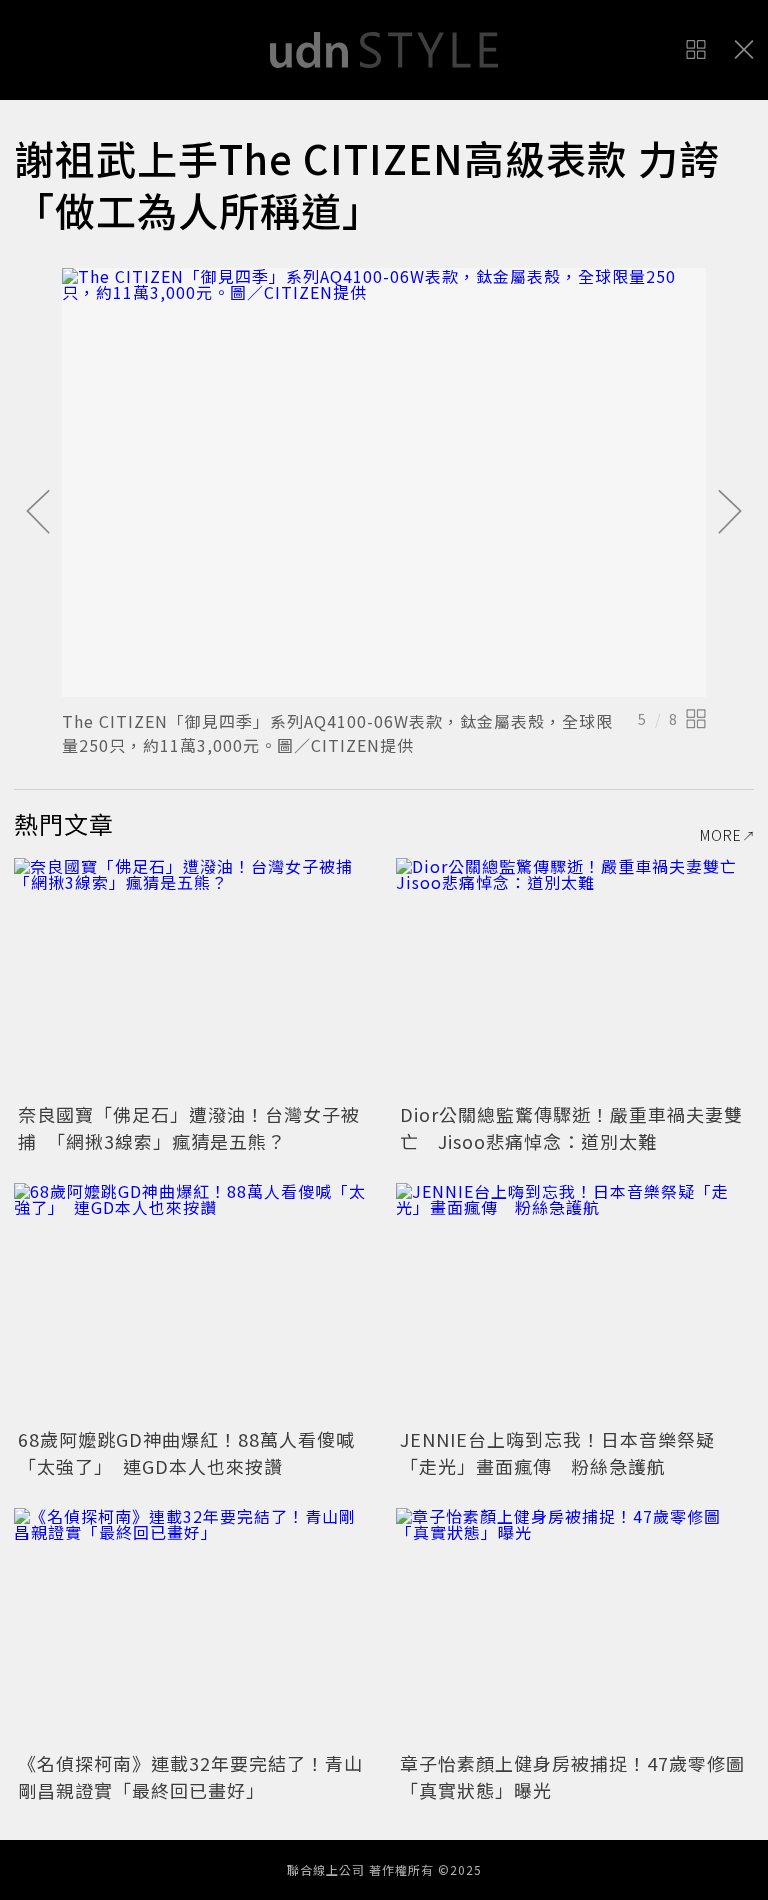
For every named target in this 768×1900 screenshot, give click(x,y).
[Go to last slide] (38, 513)
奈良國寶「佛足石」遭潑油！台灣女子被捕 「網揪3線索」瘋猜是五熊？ (189, 1127)
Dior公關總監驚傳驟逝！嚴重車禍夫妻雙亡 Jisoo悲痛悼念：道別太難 (571, 1127)
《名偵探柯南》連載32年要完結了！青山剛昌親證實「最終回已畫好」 (190, 1776)
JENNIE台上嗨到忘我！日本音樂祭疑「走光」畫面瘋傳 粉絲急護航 (557, 1452)
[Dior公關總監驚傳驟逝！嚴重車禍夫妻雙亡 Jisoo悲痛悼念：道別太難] (575, 977)
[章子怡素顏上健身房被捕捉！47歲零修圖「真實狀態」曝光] (575, 1627)
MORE (721, 835)
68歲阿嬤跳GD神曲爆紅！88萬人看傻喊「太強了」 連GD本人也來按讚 (186, 1452)
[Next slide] (730, 513)
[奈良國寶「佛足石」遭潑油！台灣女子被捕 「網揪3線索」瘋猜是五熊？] (193, 977)
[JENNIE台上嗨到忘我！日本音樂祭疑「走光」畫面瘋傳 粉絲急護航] (575, 1302)
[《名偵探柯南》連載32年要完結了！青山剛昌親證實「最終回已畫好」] (193, 1627)
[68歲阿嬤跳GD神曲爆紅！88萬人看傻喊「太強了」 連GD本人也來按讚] (193, 1302)
